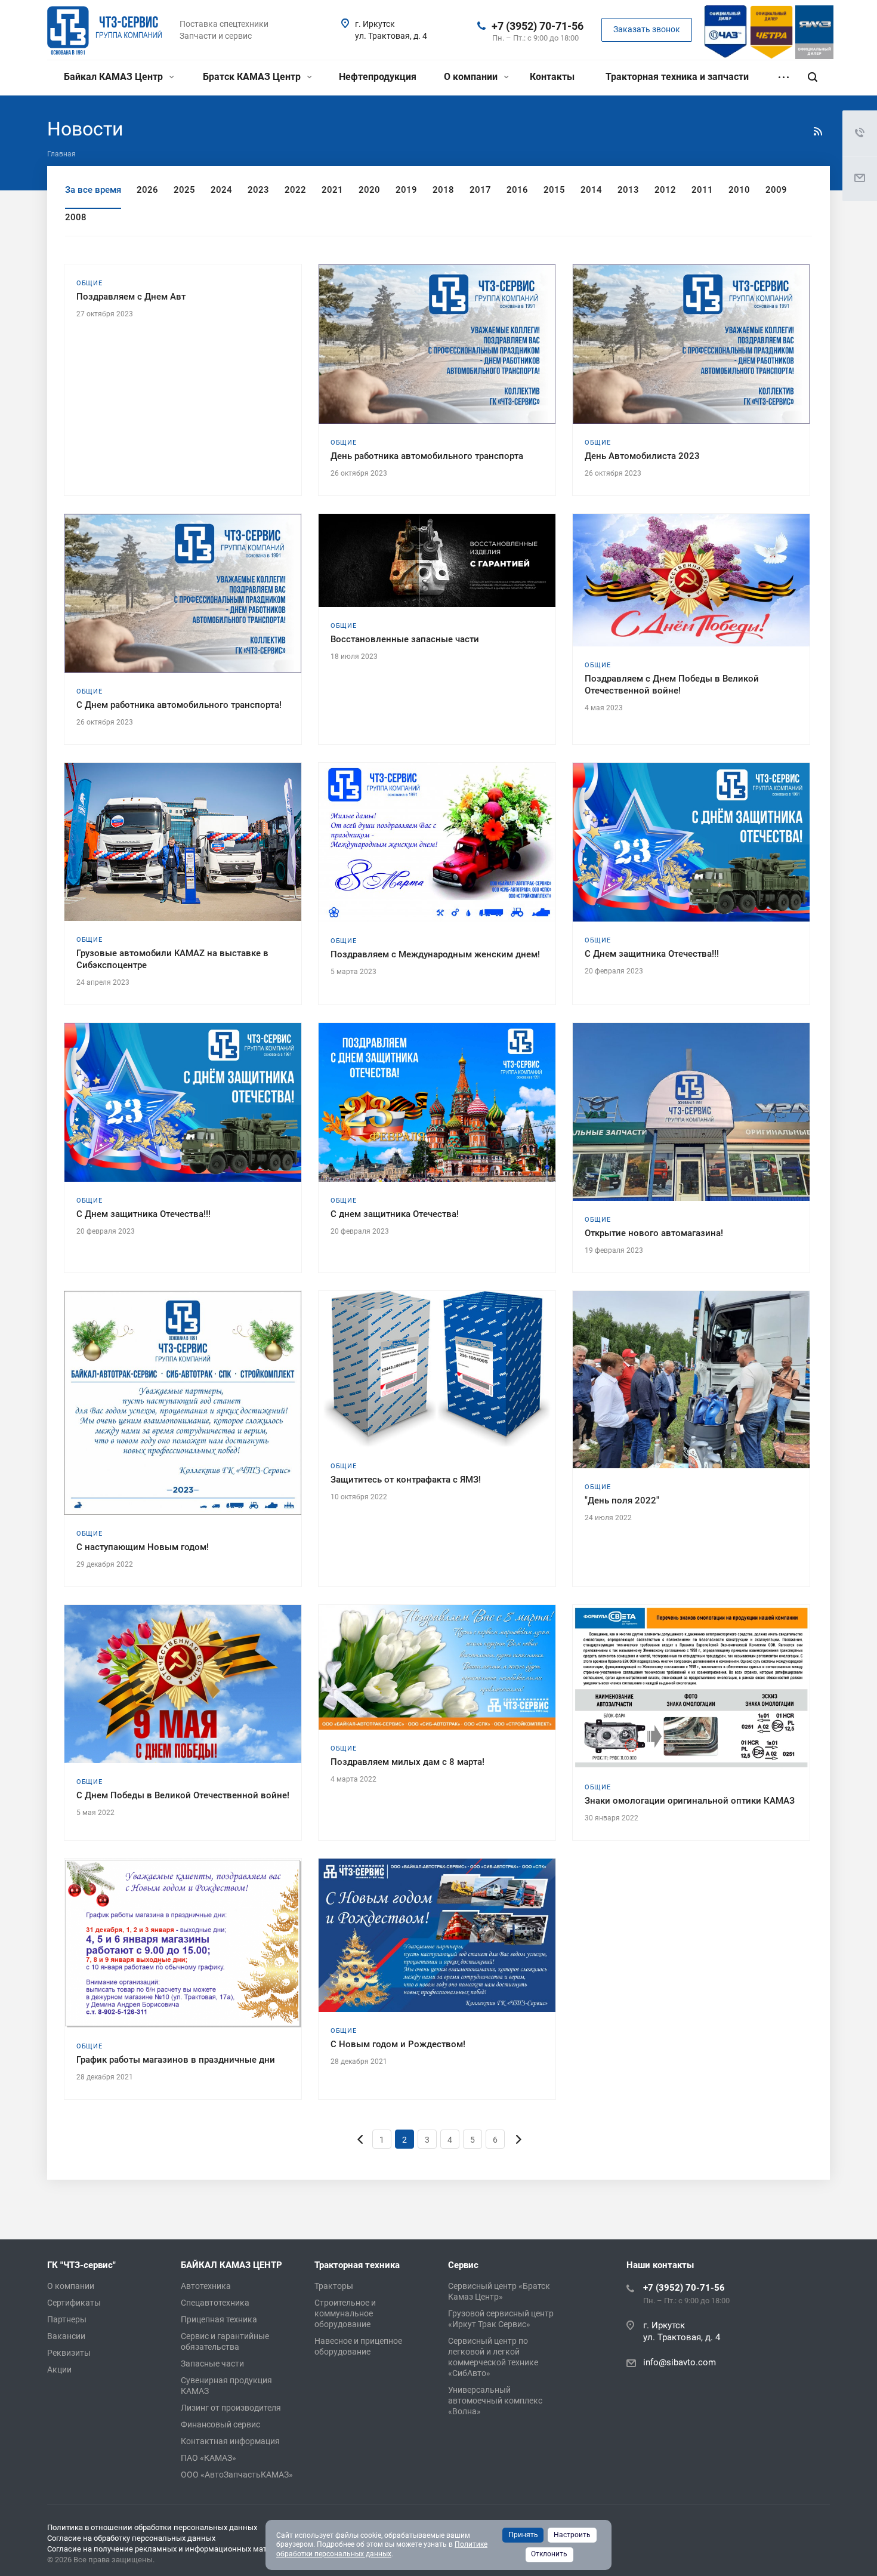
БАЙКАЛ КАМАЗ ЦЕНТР (231, 2265)
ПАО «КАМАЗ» (209, 2458)
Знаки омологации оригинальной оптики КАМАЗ (690, 1801)
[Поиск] (813, 77)
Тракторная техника (357, 2265)
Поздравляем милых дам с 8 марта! (407, 1762)
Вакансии (66, 2336)
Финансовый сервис (220, 2424)
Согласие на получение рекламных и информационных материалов (172, 2549)
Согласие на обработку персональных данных (131, 2538)
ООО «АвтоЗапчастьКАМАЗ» (237, 2475)
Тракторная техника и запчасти (677, 77)
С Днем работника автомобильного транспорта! (179, 705)
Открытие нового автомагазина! (654, 1233)
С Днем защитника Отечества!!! (652, 954)
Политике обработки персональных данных (382, 2549)
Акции (59, 2369)
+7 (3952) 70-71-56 (538, 26)
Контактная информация (230, 2441)
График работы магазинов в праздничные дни (176, 2060)
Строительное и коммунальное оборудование (345, 2313)
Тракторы (334, 2286)
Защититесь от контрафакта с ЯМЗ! (406, 1480)
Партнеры (67, 2319)
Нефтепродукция (378, 77)
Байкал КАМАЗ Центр (115, 77)
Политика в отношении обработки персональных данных (152, 2527)
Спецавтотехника (215, 2303)
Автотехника (206, 2286)
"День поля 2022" (622, 1500)
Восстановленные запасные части (405, 639)
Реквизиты (69, 2353)
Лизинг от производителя (231, 2408)
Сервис (463, 2265)
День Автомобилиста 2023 (642, 456)
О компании (472, 77)
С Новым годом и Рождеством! (398, 2044)
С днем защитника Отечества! (395, 1214)
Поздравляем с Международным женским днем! (435, 954)
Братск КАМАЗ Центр (253, 77)
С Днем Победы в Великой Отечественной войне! (183, 1795)
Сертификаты (74, 2303)
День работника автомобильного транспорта (427, 456)
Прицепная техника (219, 2319)
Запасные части (212, 2364)
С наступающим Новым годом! (143, 1547)
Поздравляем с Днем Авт (131, 297)
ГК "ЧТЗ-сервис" (81, 2265)
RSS (818, 131)
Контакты (552, 77)
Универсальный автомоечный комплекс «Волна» (495, 2401)
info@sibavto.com (680, 2362)
